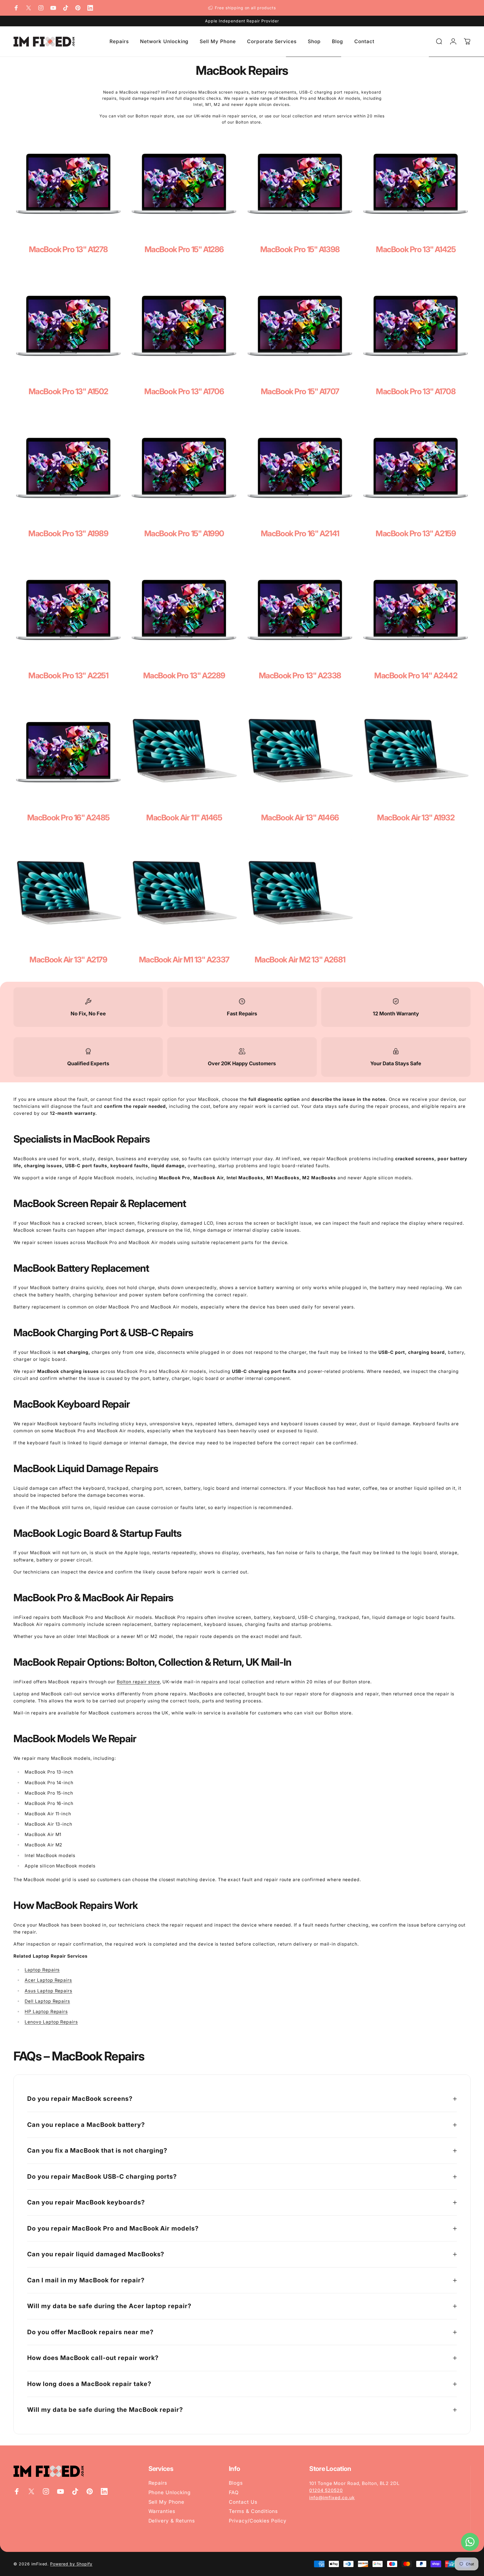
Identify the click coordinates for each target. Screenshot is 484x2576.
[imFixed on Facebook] (16, 8)
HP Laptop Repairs (46, 2012)
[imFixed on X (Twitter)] (29, 8)
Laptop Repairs (42, 1970)
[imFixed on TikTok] (66, 8)
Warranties (162, 2511)
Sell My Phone (166, 2502)
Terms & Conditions (253, 2511)
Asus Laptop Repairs (48, 1991)
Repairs (158, 2483)
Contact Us (243, 2502)
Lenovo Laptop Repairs (51, 2022)
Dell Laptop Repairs (47, 2001)
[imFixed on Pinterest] (78, 8)
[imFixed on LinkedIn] (90, 8)
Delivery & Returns (172, 2521)
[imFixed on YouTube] (53, 8)
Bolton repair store (138, 1682)
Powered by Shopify (71, 2564)
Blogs (236, 2483)
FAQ (234, 2492)
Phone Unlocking (170, 2492)
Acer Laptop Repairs (48, 1980)
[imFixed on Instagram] (41, 8)
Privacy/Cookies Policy (258, 2521)
